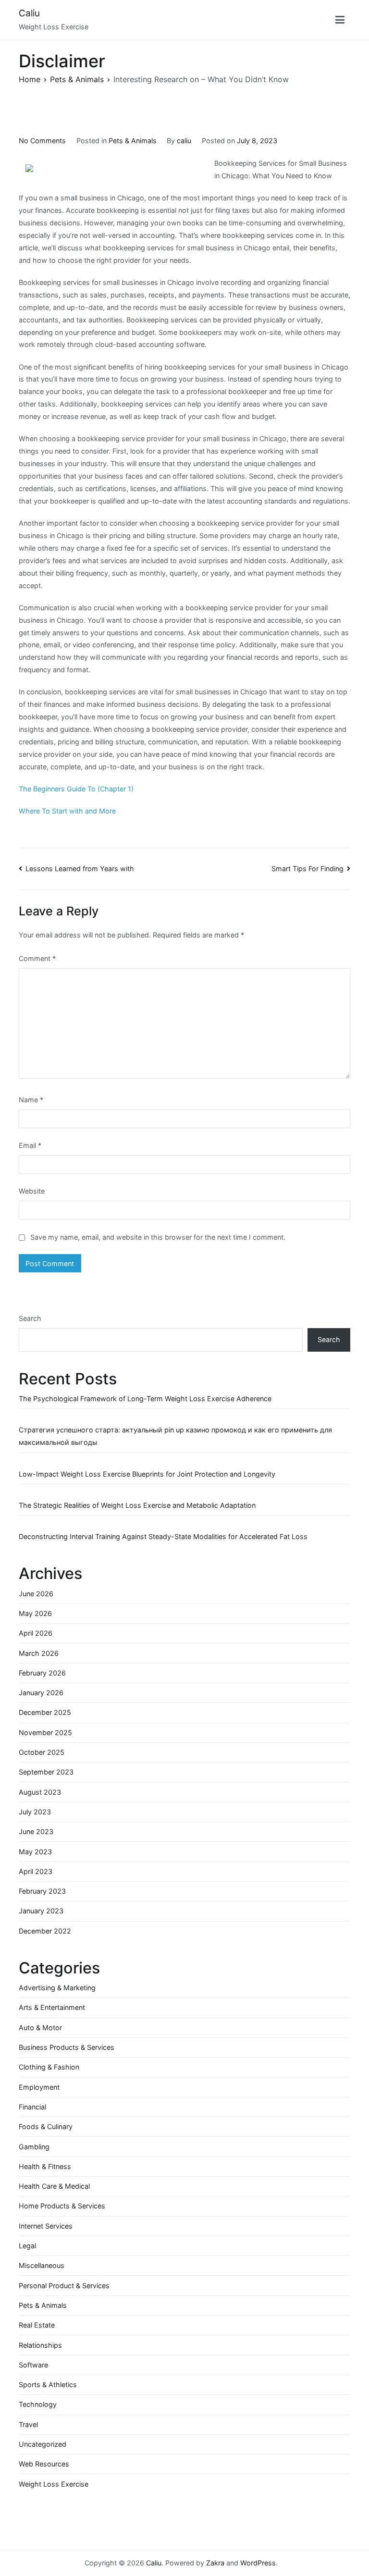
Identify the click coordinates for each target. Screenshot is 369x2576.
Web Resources (44, 2464)
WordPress (258, 2563)
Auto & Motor (40, 2028)
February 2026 (42, 1673)
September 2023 (46, 1772)
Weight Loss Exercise (54, 2484)
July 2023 (35, 1812)
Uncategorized (43, 2444)
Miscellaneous (42, 2265)
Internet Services (46, 2226)
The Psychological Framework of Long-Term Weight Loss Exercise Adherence (145, 1399)
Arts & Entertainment (52, 2007)
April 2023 (36, 1871)
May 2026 (35, 1613)
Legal (27, 2246)
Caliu (29, 13)
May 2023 (35, 1852)
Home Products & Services (62, 2206)
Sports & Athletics (48, 2385)
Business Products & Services (67, 2047)
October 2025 (42, 1752)
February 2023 (42, 1891)
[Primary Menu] (340, 20)
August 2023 (40, 1792)
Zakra (215, 2563)
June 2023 (36, 1831)
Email (30, 1145)
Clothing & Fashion (49, 2067)
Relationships (40, 2345)
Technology (38, 2404)
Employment (39, 2087)
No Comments (42, 141)
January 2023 (41, 1911)
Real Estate (37, 2325)
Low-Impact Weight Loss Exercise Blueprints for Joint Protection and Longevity (147, 1474)
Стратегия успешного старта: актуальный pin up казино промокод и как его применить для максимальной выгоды (175, 1436)
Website (32, 1191)
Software (33, 2365)
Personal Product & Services (64, 2286)
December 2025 (45, 1712)
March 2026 (39, 1653)
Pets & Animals (133, 141)
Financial (32, 2107)
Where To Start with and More (67, 811)
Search (30, 1318)
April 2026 (36, 1633)
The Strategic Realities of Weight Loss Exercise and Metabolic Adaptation (137, 1505)
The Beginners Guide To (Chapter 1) (76, 789)
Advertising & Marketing (57, 1988)
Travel (28, 2424)
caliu (184, 141)
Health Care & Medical (54, 2186)
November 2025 (45, 1732)
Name (31, 1100)
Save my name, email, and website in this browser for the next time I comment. (158, 1237)
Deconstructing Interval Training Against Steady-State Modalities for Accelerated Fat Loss (163, 1536)
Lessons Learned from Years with (80, 869)
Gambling (34, 2147)
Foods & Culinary (46, 2126)
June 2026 (36, 1594)
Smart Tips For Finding (307, 869)
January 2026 (41, 1693)
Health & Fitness (45, 2166)
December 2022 (45, 1931)
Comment (37, 958)
